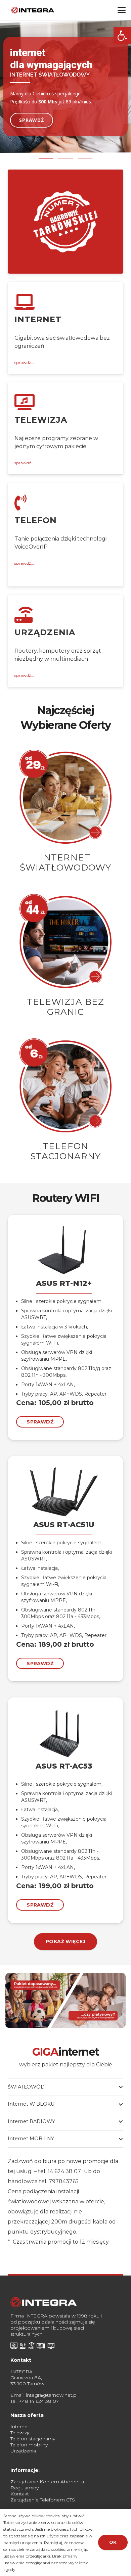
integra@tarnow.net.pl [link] (52, 2395)
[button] (46, 159)
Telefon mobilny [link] (29, 2445)
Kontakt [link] (20, 2494)
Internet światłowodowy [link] (65, 862)
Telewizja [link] (20, 2433)
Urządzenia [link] (23, 2451)
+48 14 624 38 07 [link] (39, 2401)
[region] (65, 91)
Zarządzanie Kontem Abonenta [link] (47, 2482)
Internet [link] (20, 2427)
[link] (122, 36)
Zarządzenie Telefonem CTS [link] (43, 2500)
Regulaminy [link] (25, 2488)
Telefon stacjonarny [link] (65, 1151)
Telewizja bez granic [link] (65, 1007)
